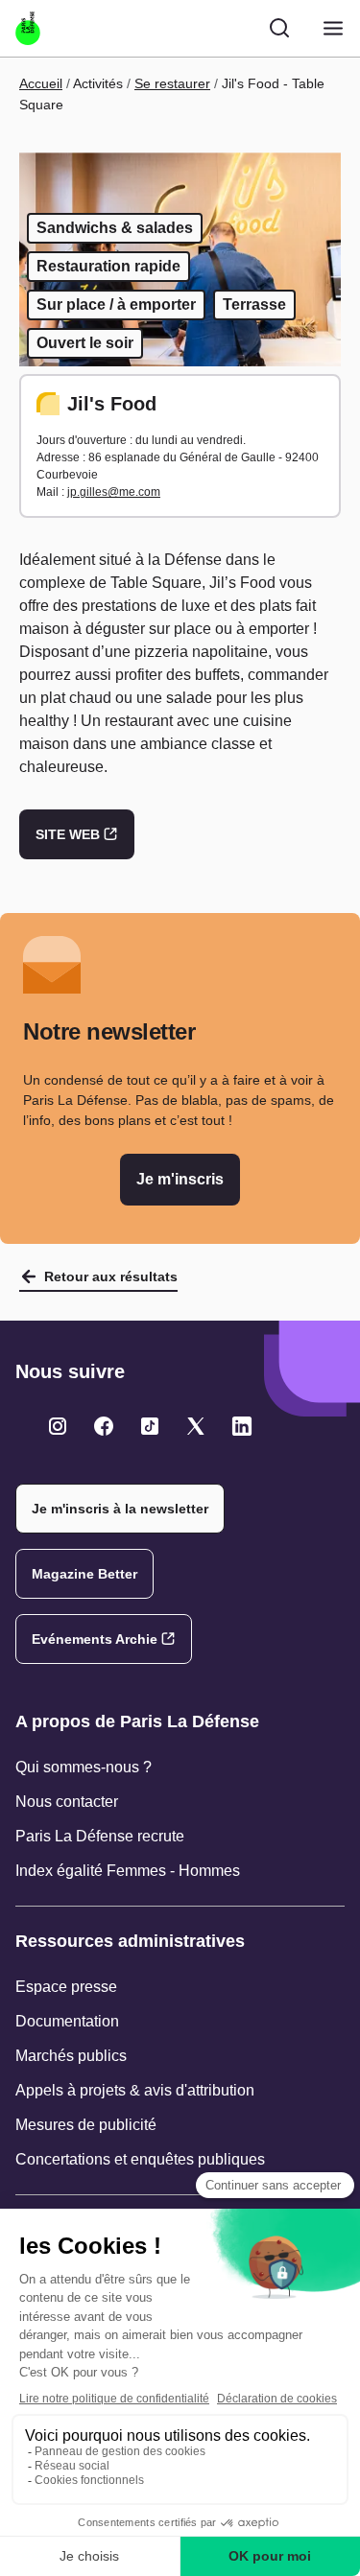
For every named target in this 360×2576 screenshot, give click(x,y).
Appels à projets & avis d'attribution (135, 2090)
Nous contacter (67, 1802)
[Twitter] (58, 1426)
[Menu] (333, 28)
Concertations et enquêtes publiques (140, 2159)
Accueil (41, 83)
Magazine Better (84, 1574)
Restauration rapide (108, 266)
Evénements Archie (95, 1639)
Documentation (67, 2021)
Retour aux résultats (111, 1276)
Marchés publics (71, 2056)
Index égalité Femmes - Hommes (128, 1871)
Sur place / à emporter (116, 304)
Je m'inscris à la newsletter (120, 1509)
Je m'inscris (180, 1179)
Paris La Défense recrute (100, 1836)
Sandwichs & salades (115, 228)
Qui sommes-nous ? (84, 1767)
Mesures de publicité (86, 2125)
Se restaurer (172, 83)
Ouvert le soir (85, 343)
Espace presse (66, 1987)
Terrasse (254, 304)
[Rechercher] (279, 28)
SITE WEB (68, 834)
